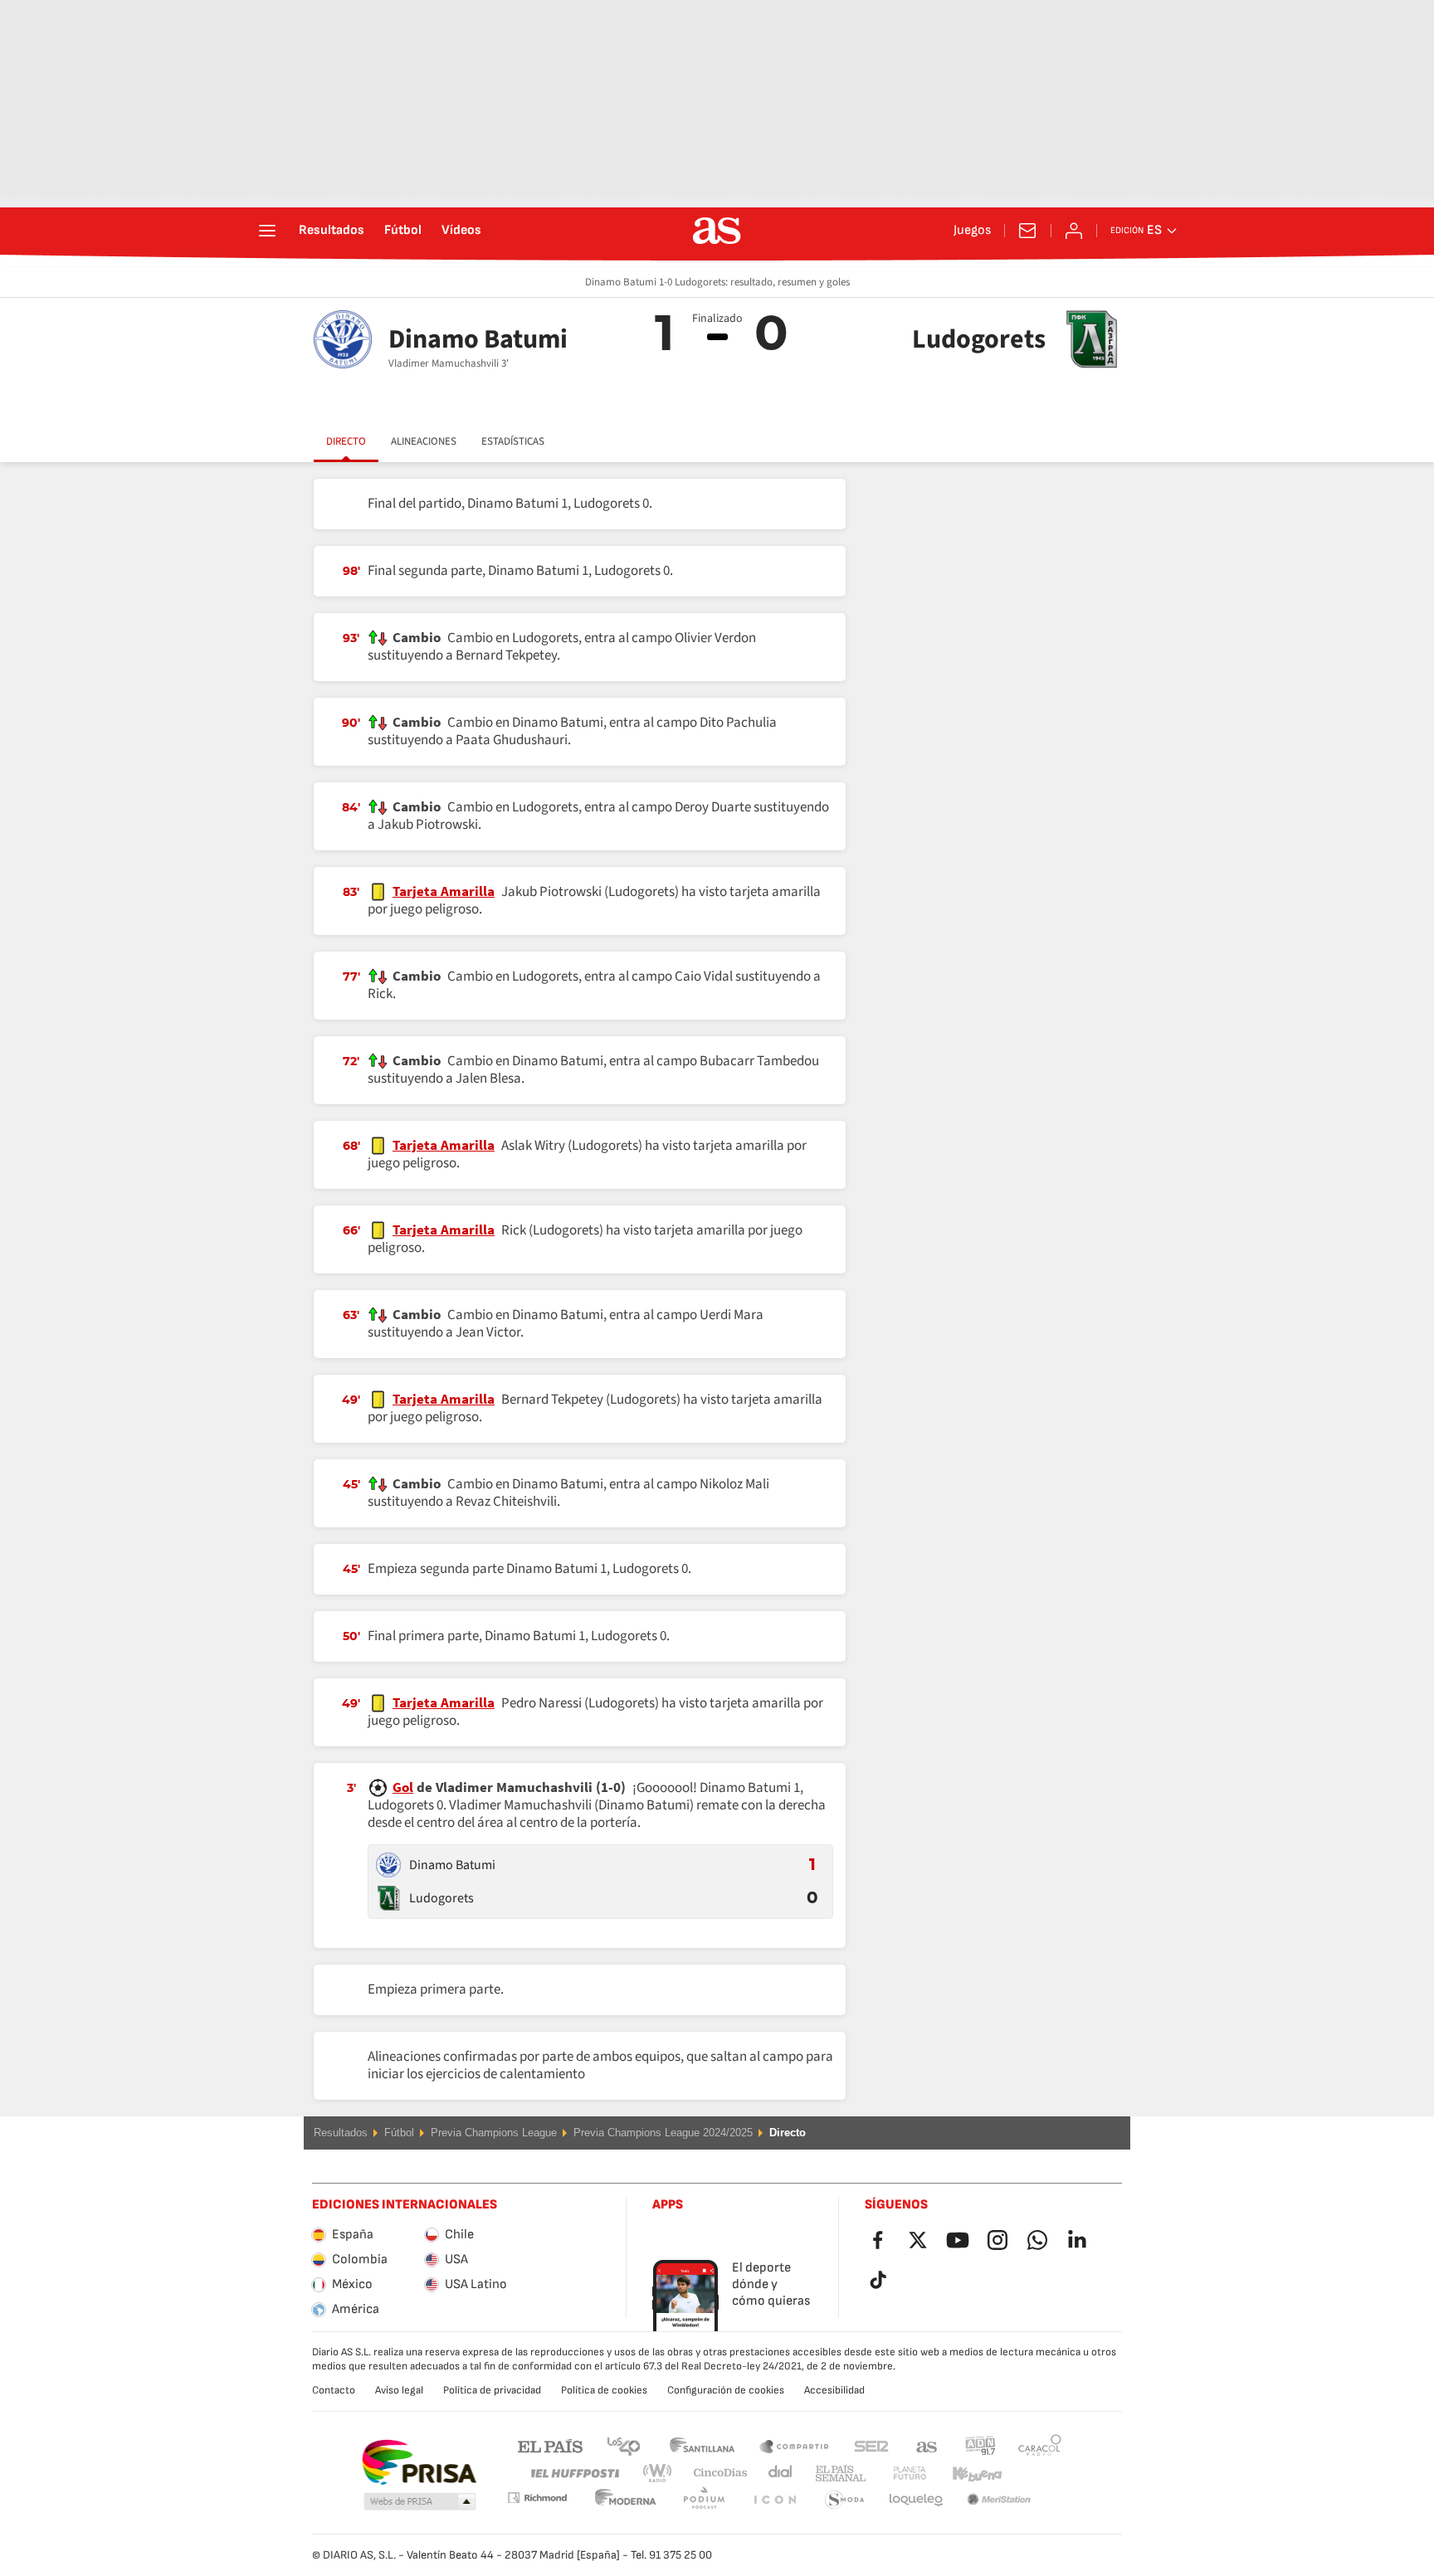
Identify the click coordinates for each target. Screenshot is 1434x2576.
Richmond (1034, 2474)
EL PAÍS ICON (704, 2500)
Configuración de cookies (726, 2390)
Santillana (702, 2445)
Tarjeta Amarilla (444, 892)
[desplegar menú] (267, 231)
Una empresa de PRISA (419, 2462)
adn (980, 2445)
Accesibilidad (834, 2390)
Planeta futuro (896, 2474)
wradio (662, 2474)
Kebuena (967, 2474)
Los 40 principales (623, 2445)
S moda (774, 2500)
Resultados (332, 231)
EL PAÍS (550, 2445)
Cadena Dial (777, 2474)
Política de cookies (604, 2390)
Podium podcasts (626, 2500)
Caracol (1040, 2445)
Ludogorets (441, 1898)
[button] (420, 2502)
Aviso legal (399, 2390)
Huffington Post (574, 2474)
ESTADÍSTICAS (513, 441)
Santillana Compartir (794, 2445)
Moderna (537, 2498)
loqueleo (845, 2500)
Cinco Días (715, 2474)
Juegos (972, 231)
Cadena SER (871, 2445)
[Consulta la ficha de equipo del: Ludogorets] (388, 1898)
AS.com (927, 2445)
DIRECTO (346, 441)
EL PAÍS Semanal (837, 2474)
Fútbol (403, 231)
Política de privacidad (492, 2390)
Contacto (334, 2390)
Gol (403, 1788)
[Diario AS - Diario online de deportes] (717, 231)
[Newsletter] (1027, 231)
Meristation (916, 2500)
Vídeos (461, 231)
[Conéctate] (1074, 231)
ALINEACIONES (424, 441)
